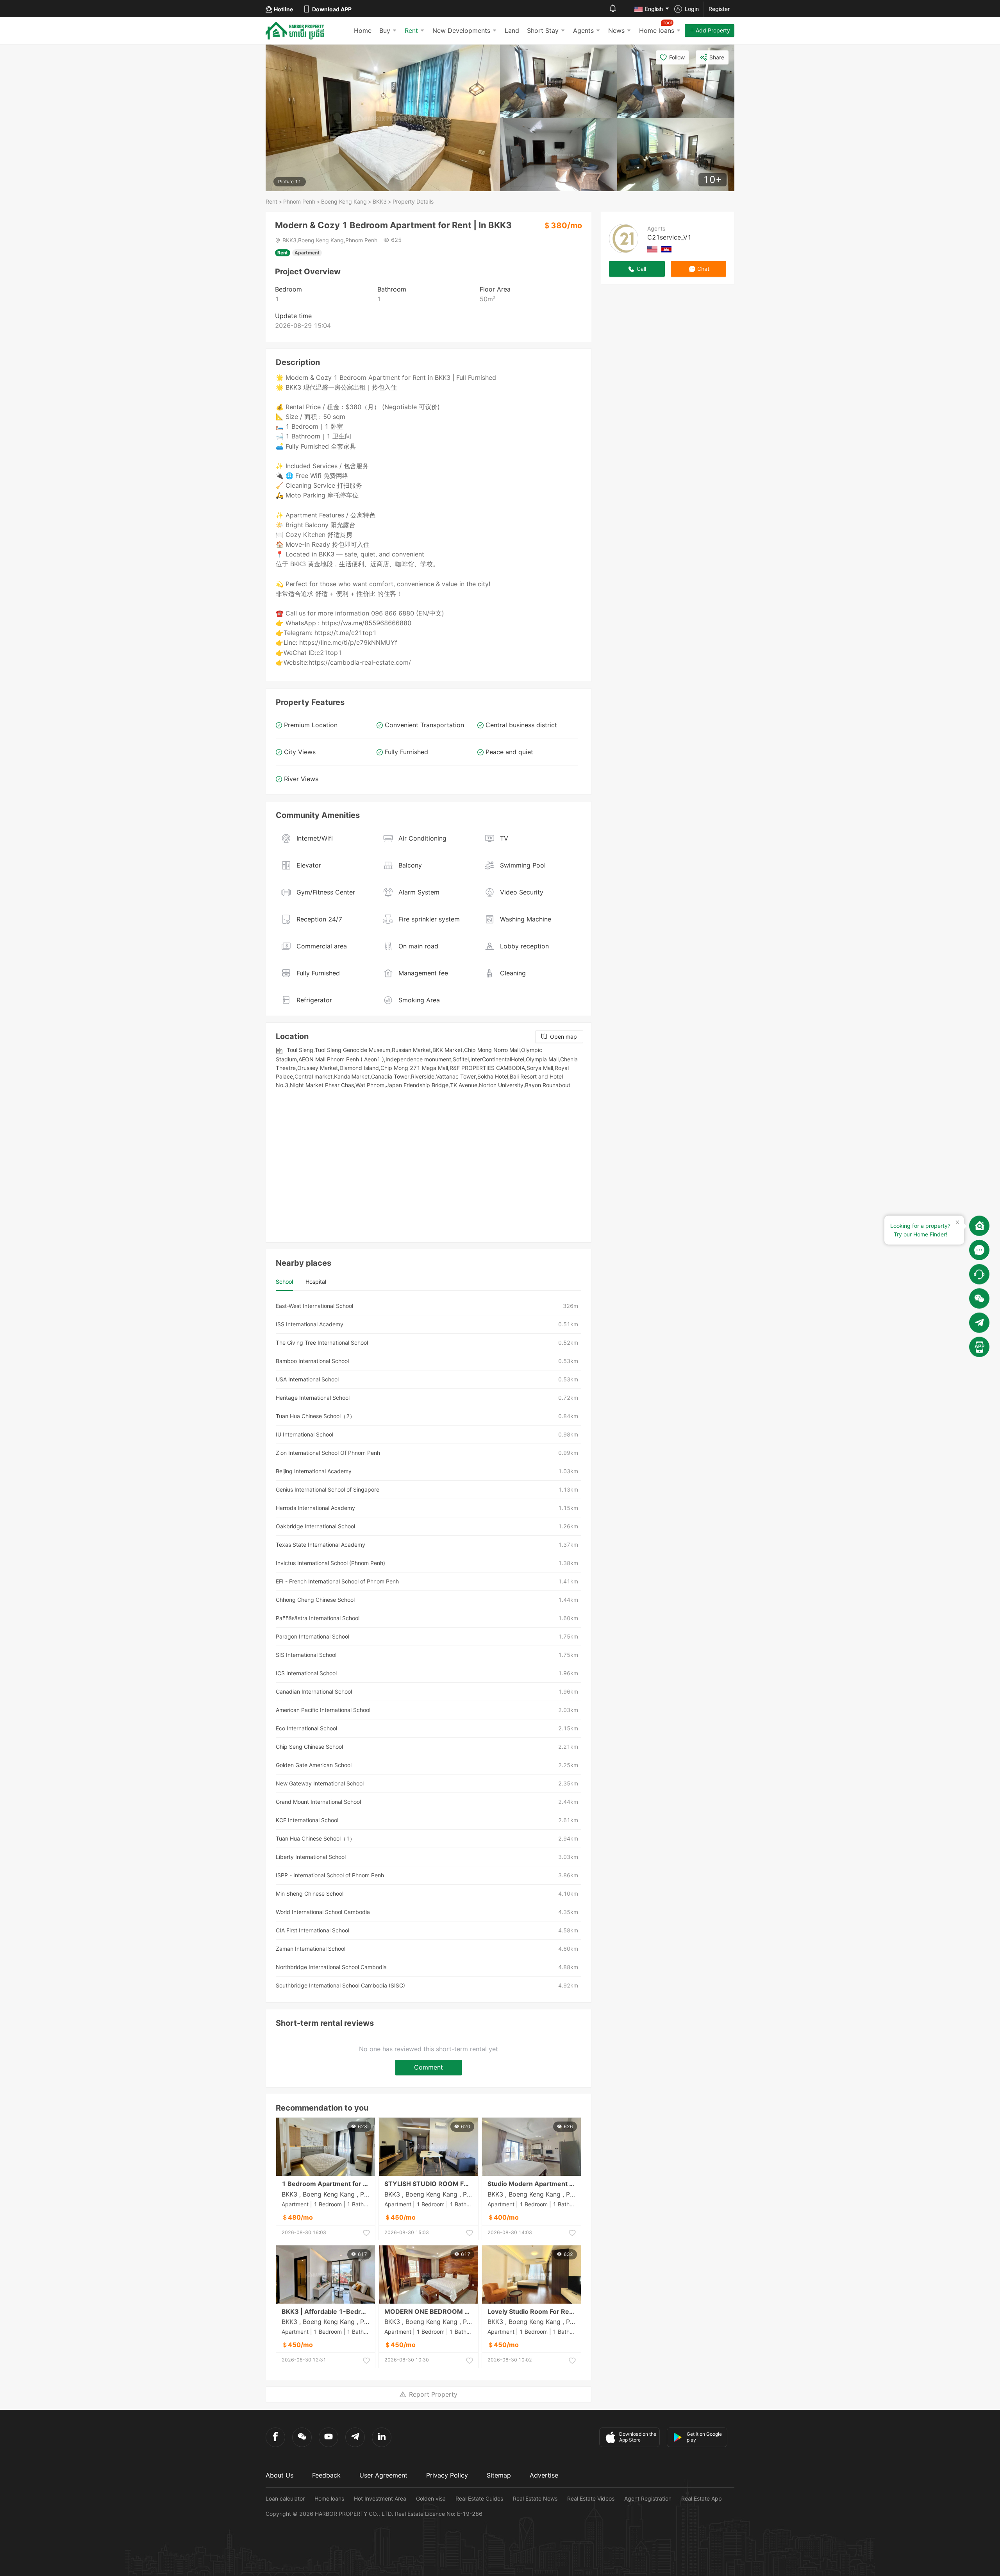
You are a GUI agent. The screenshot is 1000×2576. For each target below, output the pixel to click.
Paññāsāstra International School (318, 1618)
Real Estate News (535, 2498)
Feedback (326, 2475)
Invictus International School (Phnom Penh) (330, 1563)
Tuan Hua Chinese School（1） (315, 1838)
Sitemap (499, 2475)
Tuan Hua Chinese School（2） (315, 1416)
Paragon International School (312, 1636)
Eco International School (306, 1728)
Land (512, 30)
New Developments (461, 30)
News (616, 30)
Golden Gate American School (314, 1765)
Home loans (329, 2498)
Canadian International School (314, 1691)
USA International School (307, 1379)
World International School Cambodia (323, 1912)
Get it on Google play (704, 2437)
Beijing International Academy (314, 1471)
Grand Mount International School (318, 1802)
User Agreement (383, 2475)
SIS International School (306, 1655)
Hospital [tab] (316, 1282)
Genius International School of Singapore (328, 1489)
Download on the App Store (638, 2437)
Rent (411, 30)
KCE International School (307, 1820)
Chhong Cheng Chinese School (315, 1600)
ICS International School (306, 1673)
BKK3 (380, 201)
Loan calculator (285, 2498)
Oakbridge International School (315, 1526)
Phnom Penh (299, 201)
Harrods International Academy (315, 1508)
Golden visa (431, 2498)
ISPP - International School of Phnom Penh (330, 1875)
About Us (279, 2475)
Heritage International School (313, 1398)
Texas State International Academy (321, 1545)
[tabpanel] (429, 1646)
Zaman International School (311, 1949)
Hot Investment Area (380, 2498)
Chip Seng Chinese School (309, 1747)
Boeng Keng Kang (344, 201)
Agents (583, 30)
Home (363, 30)
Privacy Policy (447, 2475)
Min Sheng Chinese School (310, 1894)
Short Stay (543, 30)
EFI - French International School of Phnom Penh (337, 1581)
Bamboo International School (312, 1361)
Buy (385, 30)
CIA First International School (312, 1930)
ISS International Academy (310, 1324)
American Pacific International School (323, 1710)
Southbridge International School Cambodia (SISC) (340, 1985)
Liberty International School (311, 1857)
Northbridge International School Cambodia (331, 1967)
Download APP (332, 9)
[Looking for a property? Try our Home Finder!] (979, 1226)
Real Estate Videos (591, 2498)
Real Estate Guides (479, 2498)
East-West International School (314, 1306)
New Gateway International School (320, 1783)
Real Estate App (702, 2498)
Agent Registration (648, 2498)
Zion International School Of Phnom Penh (328, 1453)
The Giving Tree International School (322, 1343)
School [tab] (284, 1282)
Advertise (544, 2475)
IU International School (304, 1434)
